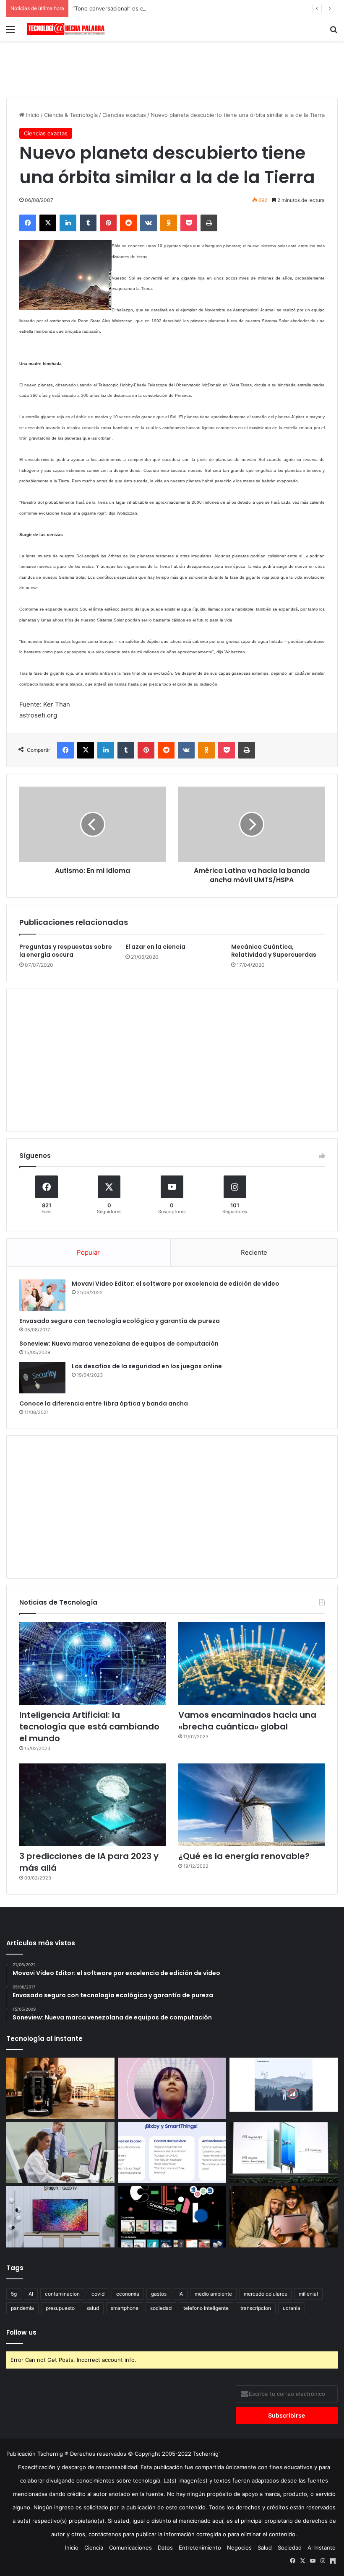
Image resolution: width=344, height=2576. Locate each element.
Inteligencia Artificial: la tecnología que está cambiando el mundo (89, 1727)
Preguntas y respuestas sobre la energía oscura (66, 951)
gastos (159, 2294)
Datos (165, 2548)
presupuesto (60, 2308)
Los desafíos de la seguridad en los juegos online (147, 1366)
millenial (308, 2294)
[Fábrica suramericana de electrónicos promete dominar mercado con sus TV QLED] (60, 2217)
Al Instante (322, 2548)
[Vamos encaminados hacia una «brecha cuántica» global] (251, 1663)
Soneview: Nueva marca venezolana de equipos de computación (119, 1344)
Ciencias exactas (124, 115)
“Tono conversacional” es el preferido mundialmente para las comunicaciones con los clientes (195, 8)
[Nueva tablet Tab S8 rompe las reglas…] (284, 2217)
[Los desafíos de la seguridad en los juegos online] (42, 1378)
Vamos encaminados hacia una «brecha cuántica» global (247, 1721)
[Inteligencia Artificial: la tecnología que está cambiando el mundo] (93, 1663)
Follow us (21, 2332)
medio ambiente (213, 2294)
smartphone (125, 2308)
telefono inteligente (206, 2308)
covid (98, 2294)
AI (31, 2294)
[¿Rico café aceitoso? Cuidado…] (60, 2088)
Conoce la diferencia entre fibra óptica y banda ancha (104, 1403)
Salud (265, 2548)
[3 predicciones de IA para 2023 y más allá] (93, 1805)
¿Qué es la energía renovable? (244, 1856)
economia (128, 2294)
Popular (88, 1252)
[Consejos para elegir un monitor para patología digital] (60, 2153)
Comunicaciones (130, 2548)
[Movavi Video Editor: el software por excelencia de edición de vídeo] (42, 1295)
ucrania (292, 2308)
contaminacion (62, 2294)
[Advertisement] (172, 68)
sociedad (161, 2308)
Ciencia (94, 2548)
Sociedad (290, 2548)
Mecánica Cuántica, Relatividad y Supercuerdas (274, 951)
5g (14, 2294)
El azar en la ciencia (155, 947)
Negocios (239, 2548)
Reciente (254, 1252)
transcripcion (256, 2308)
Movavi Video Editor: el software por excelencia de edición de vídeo (176, 1284)
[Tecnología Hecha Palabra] (67, 29)
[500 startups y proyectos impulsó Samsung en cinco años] (172, 2217)
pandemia (22, 2308)
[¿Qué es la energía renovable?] (251, 1805)
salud (93, 2308)
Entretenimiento (200, 2548)
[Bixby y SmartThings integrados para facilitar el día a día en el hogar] (172, 2153)
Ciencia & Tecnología (71, 115)
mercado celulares (265, 2294)
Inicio (32, 115)
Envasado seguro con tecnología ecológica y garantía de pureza (120, 1321)
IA (181, 2294)
